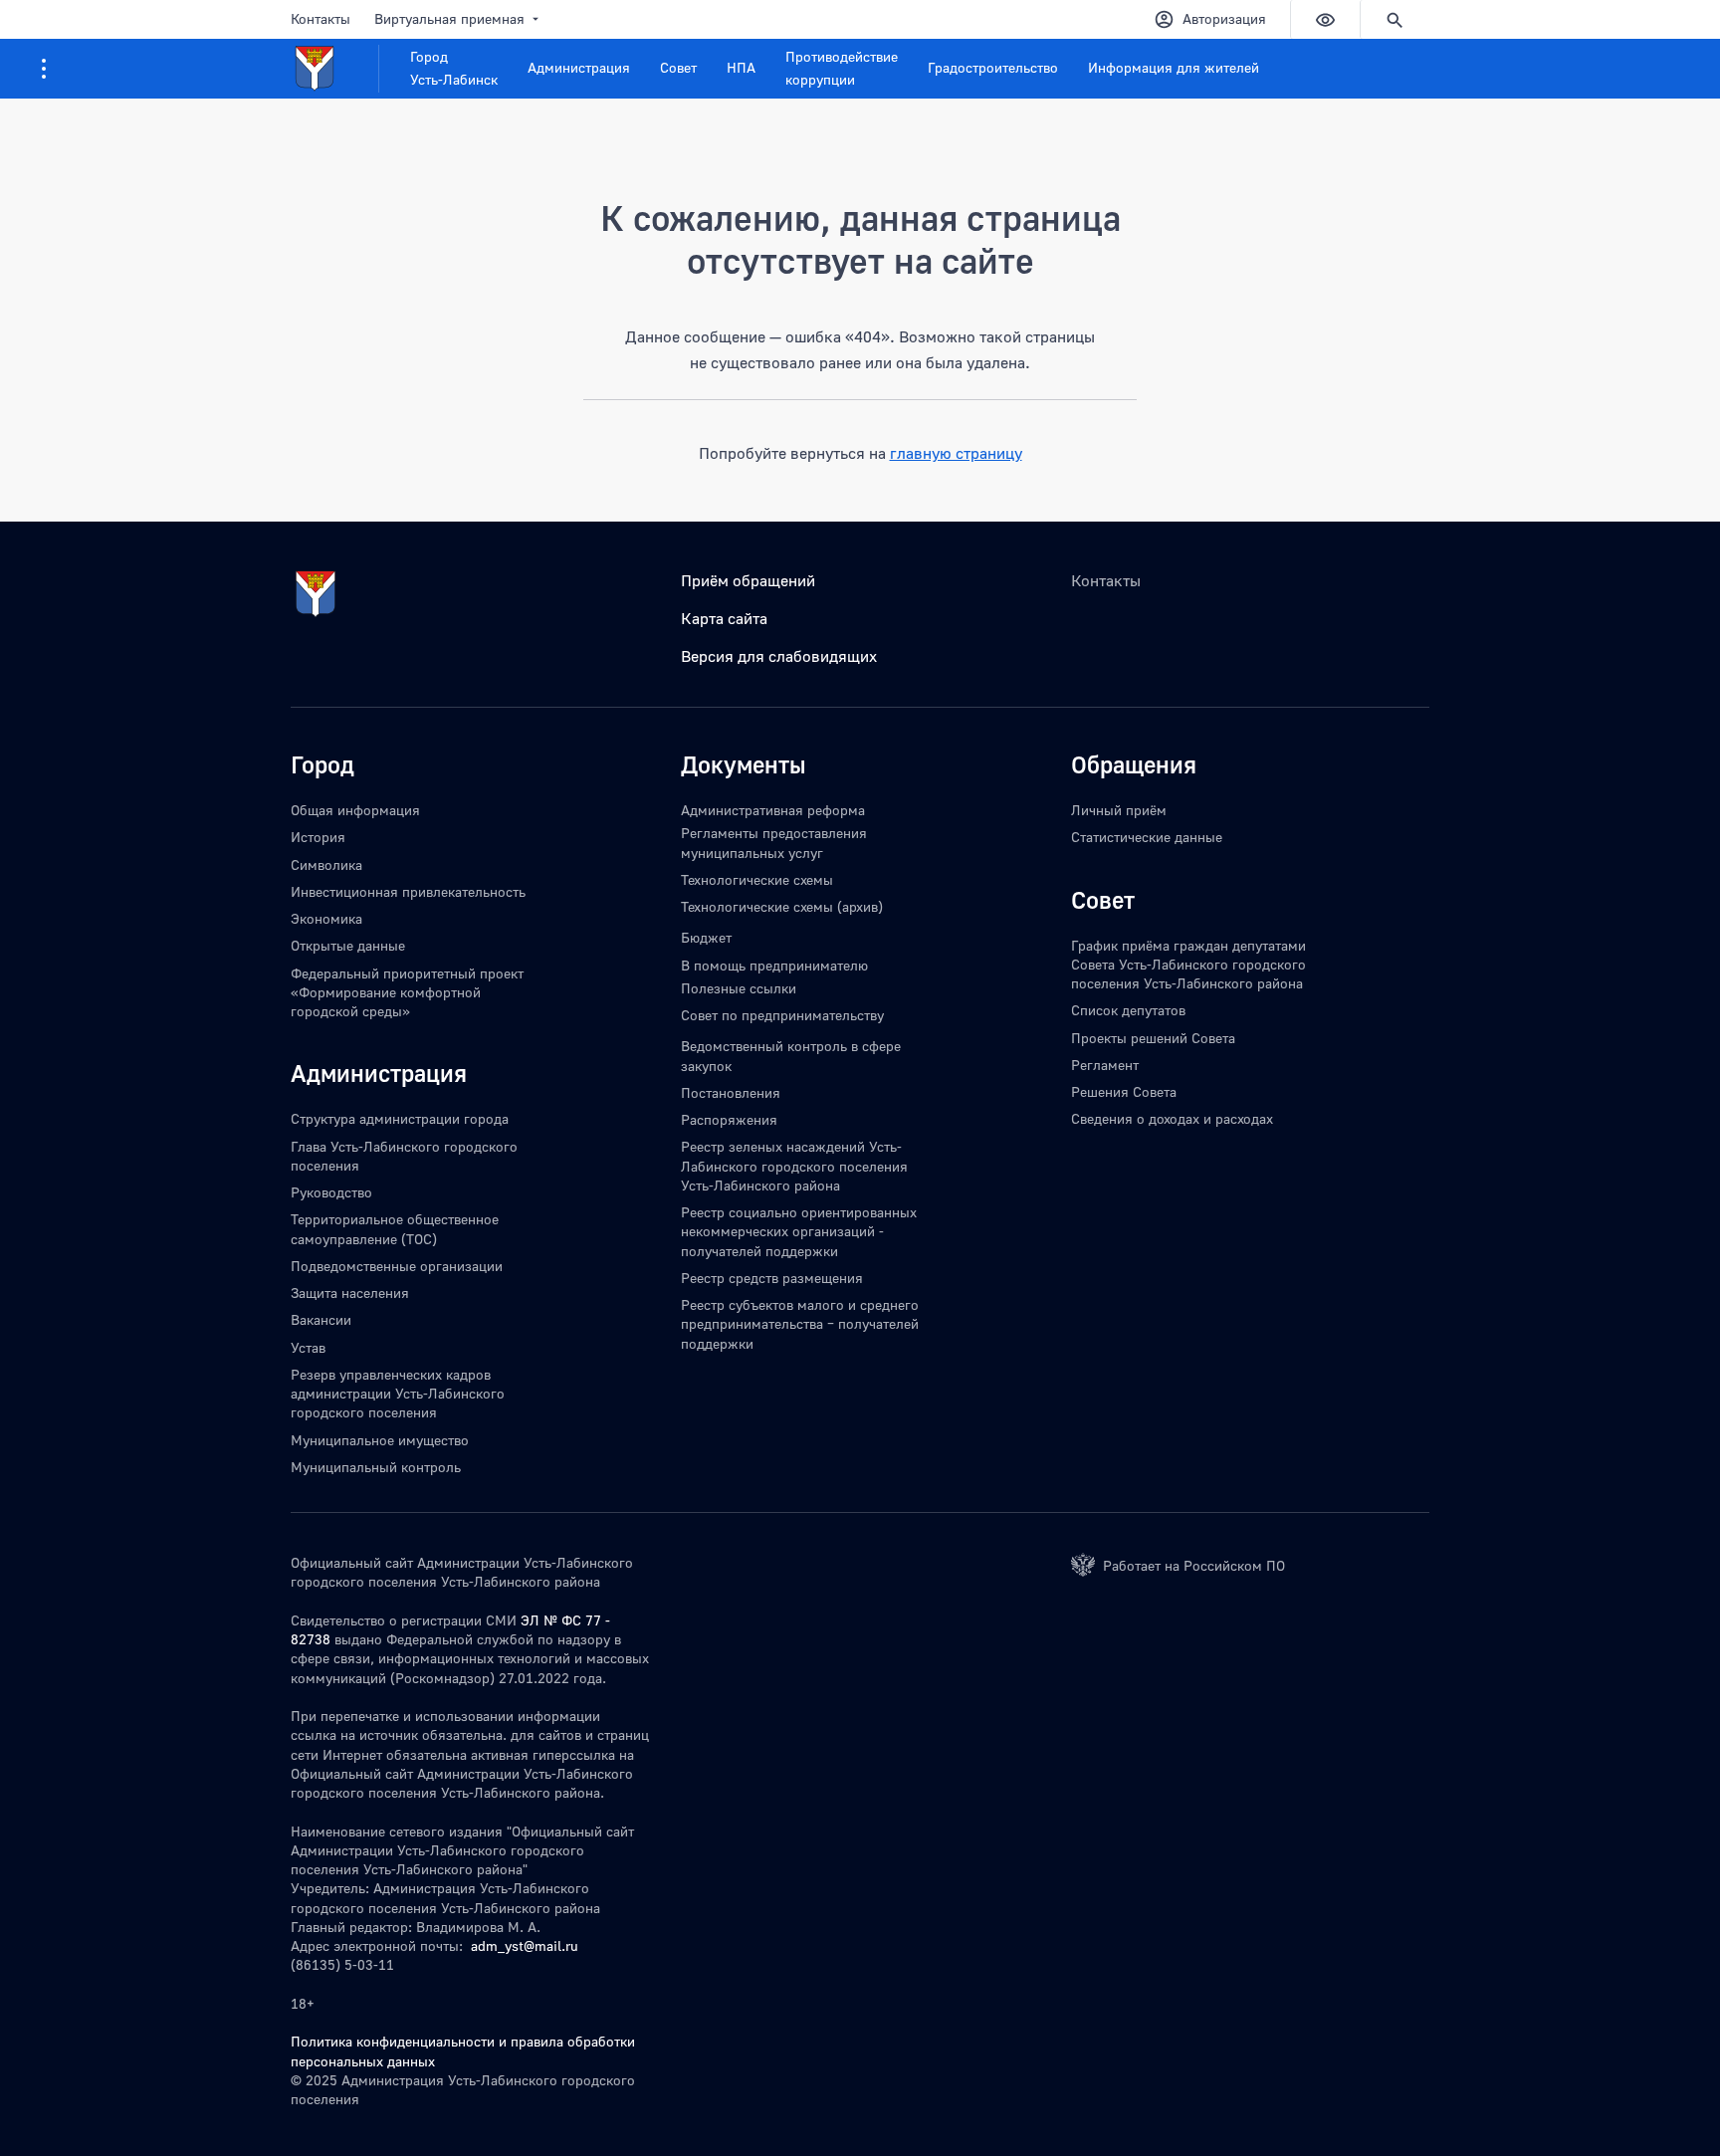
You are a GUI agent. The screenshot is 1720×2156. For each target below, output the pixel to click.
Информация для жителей (1174, 67)
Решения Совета (1124, 1091)
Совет (678, 67)
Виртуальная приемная (449, 18)
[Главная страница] (335, 69)
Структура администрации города (400, 1118)
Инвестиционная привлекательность (408, 891)
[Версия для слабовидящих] (1325, 19)
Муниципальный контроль (376, 1467)
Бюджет (706, 937)
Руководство (331, 1192)
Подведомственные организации (397, 1266)
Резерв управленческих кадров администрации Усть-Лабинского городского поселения (398, 1394)
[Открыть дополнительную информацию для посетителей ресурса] (44, 69)
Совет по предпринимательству (782, 1015)
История (318, 837)
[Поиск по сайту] (1395, 19)
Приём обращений (748, 580)
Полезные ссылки (739, 988)
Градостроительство (993, 67)
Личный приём (1119, 810)
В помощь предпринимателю (774, 965)
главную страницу (956, 453)
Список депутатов (1128, 1010)
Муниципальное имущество (380, 1440)
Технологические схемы (757, 879)
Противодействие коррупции (842, 68)
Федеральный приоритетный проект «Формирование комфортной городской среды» (407, 992)
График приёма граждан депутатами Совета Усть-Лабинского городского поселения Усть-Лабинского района (1188, 965)
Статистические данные (1147, 837)
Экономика (326, 918)
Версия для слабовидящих (779, 656)
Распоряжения (729, 1119)
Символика (326, 864)
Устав (308, 1347)
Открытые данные (348, 945)
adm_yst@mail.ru (525, 1945)
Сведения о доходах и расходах (1172, 1118)
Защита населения (350, 1293)
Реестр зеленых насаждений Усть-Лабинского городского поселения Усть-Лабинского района (794, 1166)
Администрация (579, 67)
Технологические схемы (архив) (782, 906)
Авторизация (1224, 18)
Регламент (1105, 1065)
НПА (741, 67)
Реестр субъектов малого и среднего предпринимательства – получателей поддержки (800, 1324)
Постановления (731, 1092)
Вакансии (321, 1319)
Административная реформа (773, 810)
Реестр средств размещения (772, 1278)
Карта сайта (724, 618)
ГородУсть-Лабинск (454, 68)
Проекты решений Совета (1153, 1038)
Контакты (321, 18)
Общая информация (355, 810)
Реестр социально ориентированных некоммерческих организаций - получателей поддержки (799, 1231)
